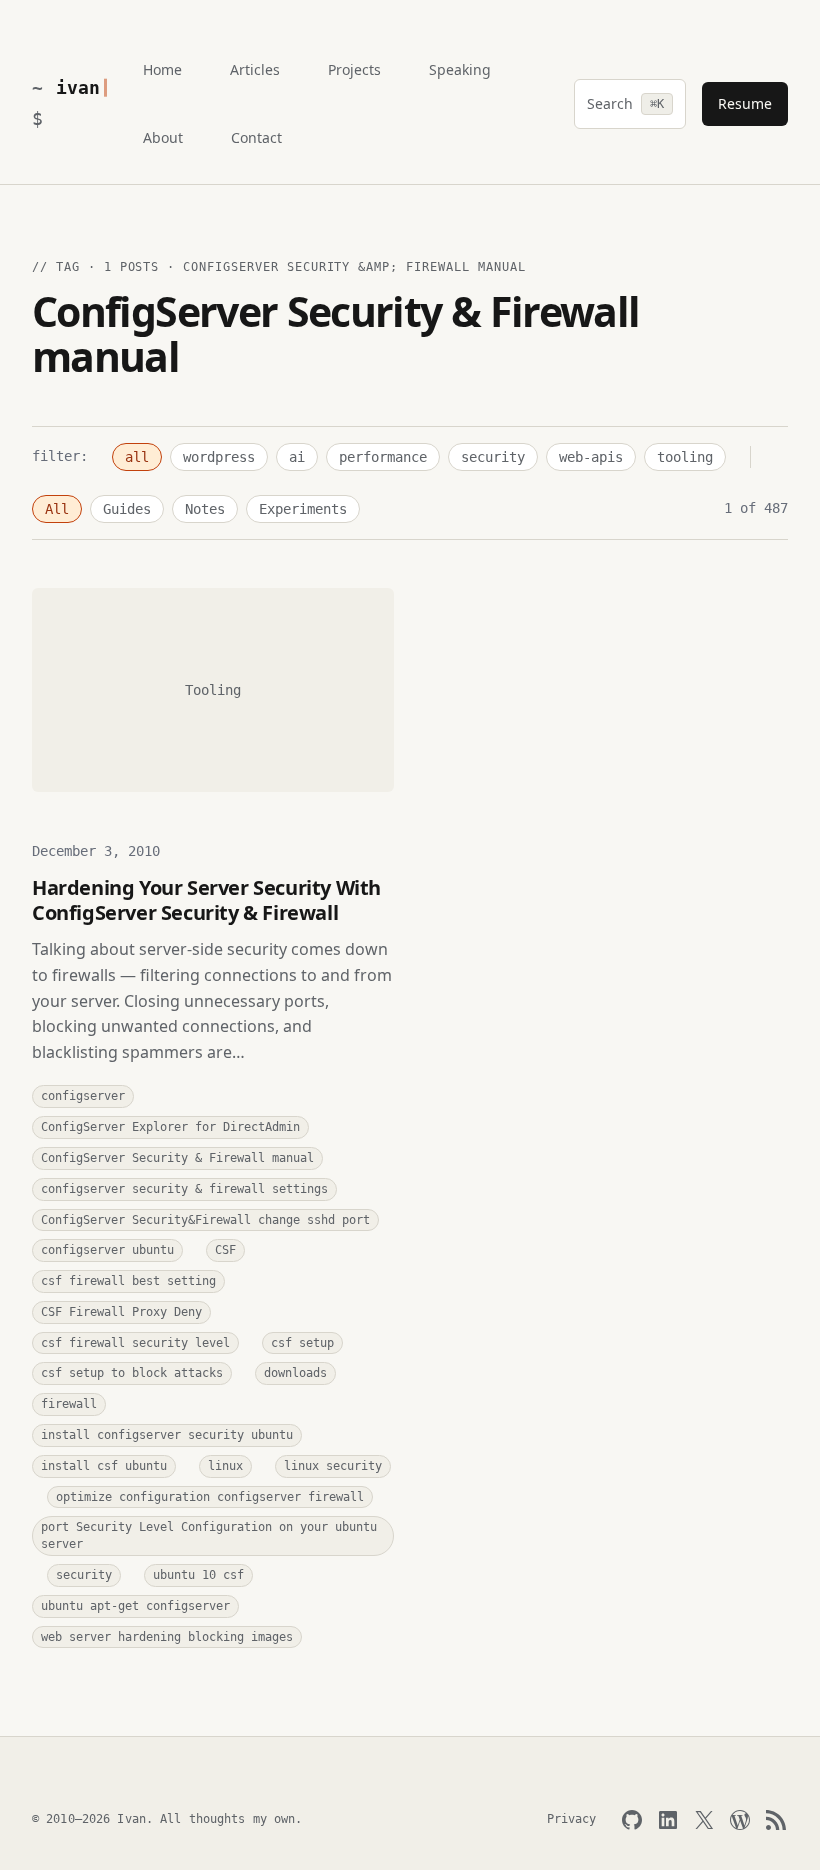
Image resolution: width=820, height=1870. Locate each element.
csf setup (302, 1343)
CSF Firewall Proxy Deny (121, 1312)
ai (297, 457)
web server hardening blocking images (167, 1637)
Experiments (303, 509)
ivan (77, 87)
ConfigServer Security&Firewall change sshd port (205, 1220)
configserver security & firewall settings (184, 1189)
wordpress (219, 457)
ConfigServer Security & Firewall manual (177, 1158)
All (57, 509)
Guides (127, 509)
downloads (295, 1373)
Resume (745, 103)
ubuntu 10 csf (198, 1575)
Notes (205, 509)
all (137, 457)
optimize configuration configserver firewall (210, 1497)
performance (383, 457)
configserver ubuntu (107, 1250)
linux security (333, 1466)
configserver (83, 1096)
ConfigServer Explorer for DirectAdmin (170, 1127)
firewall (69, 1404)
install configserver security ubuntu (167, 1435)
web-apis (591, 457)
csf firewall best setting (128, 1281)
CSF (225, 1250)
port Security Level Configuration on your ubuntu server (209, 1535)
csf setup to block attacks (132, 1373)
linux (225, 1466)
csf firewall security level (135, 1343)
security (493, 457)
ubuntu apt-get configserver (135, 1606)
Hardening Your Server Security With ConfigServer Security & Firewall (206, 900)
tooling (685, 457)
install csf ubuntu (104, 1466)
